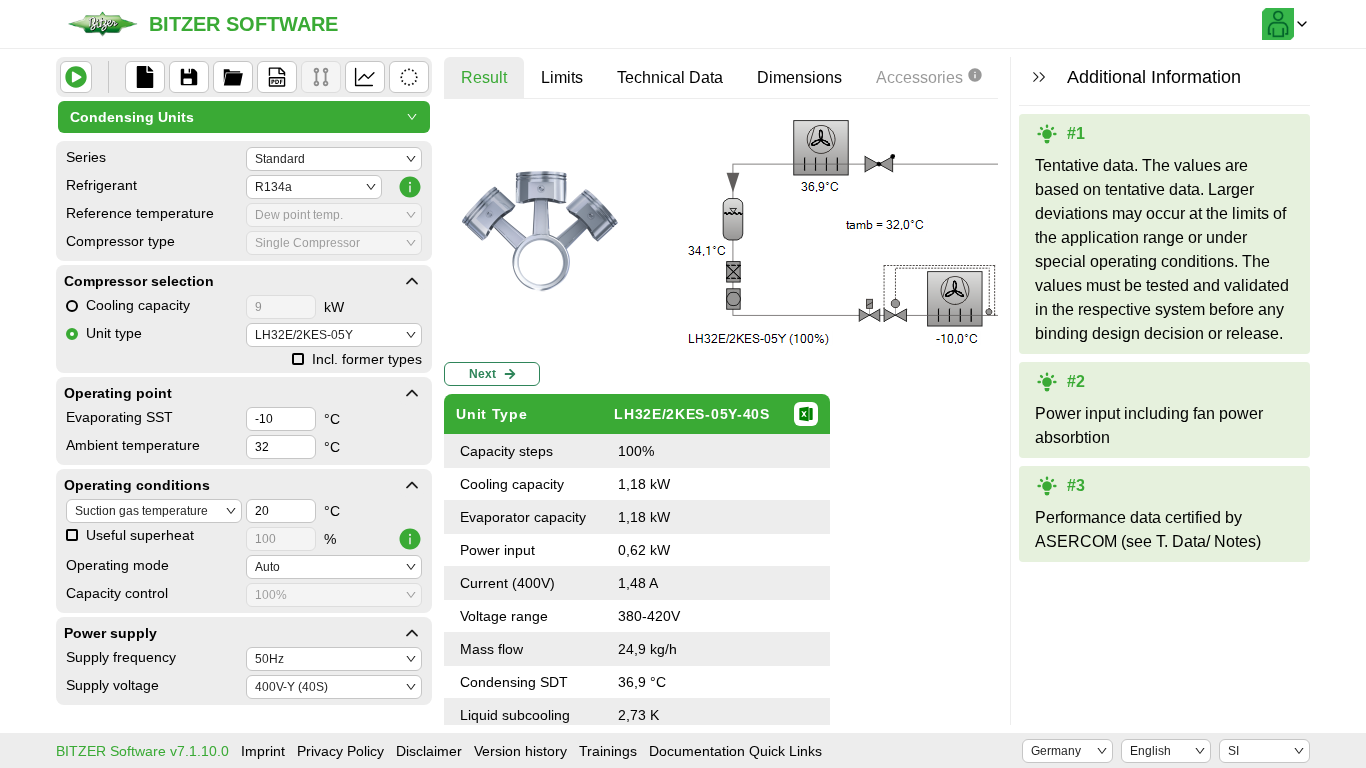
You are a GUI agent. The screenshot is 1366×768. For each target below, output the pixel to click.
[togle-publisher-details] (412, 281)
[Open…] (233, 77)
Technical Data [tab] (670, 77)
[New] (145, 77)
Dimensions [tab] (799, 77)
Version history (520, 751)
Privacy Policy (340, 751)
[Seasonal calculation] (365, 77)
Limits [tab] (562, 77)
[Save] (189, 77)
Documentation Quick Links (735, 751)
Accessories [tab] (919, 77)
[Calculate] (76, 77)
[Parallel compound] (321, 77)
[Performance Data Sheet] (409, 77)
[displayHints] (1039, 77)
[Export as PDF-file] (277, 77)
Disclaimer (429, 751)
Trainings (608, 751)
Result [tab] (484, 77)
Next (482, 374)
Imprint (263, 751)
